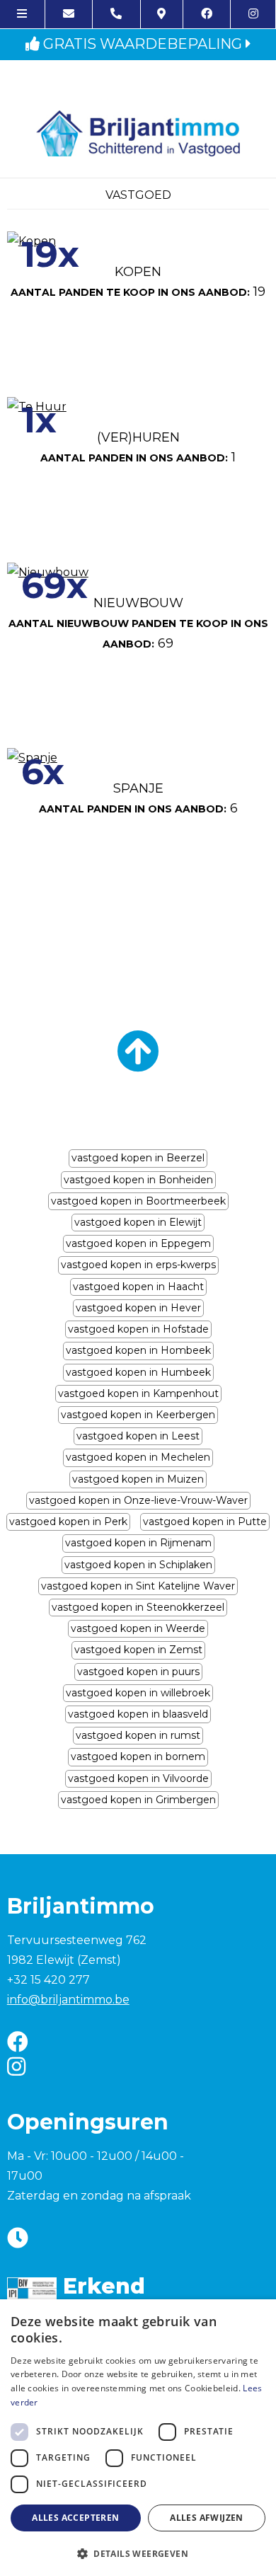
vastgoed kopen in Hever (138, 1308)
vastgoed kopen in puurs (138, 1672)
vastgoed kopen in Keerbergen (138, 1415)
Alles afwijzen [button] (207, 2518)
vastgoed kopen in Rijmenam (138, 1543)
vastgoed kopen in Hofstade (138, 1329)
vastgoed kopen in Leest (138, 1436)
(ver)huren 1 (138, 447)
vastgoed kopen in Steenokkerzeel (138, 1607)
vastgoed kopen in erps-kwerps (138, 1265)
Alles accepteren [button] (75, 2518)
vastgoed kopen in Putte (205, 1522)
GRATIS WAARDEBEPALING (143, 44)
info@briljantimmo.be (68, 2000)
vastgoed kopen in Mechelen (138, 1457)
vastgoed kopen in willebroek (138, 1693)
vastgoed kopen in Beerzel (138, 1158)
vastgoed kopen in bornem (138, 1756)
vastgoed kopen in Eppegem (138, 1243)
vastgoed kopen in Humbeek (138, 1372)
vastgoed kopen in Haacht (138, 1287)
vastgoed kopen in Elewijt (138, 1222)
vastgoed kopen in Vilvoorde (138, 1778)
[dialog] (138, 2438)
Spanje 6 (138, 798)
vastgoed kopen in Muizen (138, 1479)
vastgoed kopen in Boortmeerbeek (138, 1201)
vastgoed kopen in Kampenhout (138, 1393)
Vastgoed (138, 195)
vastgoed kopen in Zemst (138, 1650)
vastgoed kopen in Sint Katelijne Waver (138, 1586)
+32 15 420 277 (48, 1980)
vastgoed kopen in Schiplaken (138, 1565)
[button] (138, 2553)
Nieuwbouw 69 (138, 623)
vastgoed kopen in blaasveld (138, 1714)
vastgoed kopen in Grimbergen (138, 1800)
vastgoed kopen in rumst (138, 1735)
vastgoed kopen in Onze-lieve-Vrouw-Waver (138, 1500)
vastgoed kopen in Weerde (138, 1628)
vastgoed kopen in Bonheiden (138, 1180)
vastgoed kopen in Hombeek (138, 1350)
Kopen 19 (138, 282)
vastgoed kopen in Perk (68, 1522)
